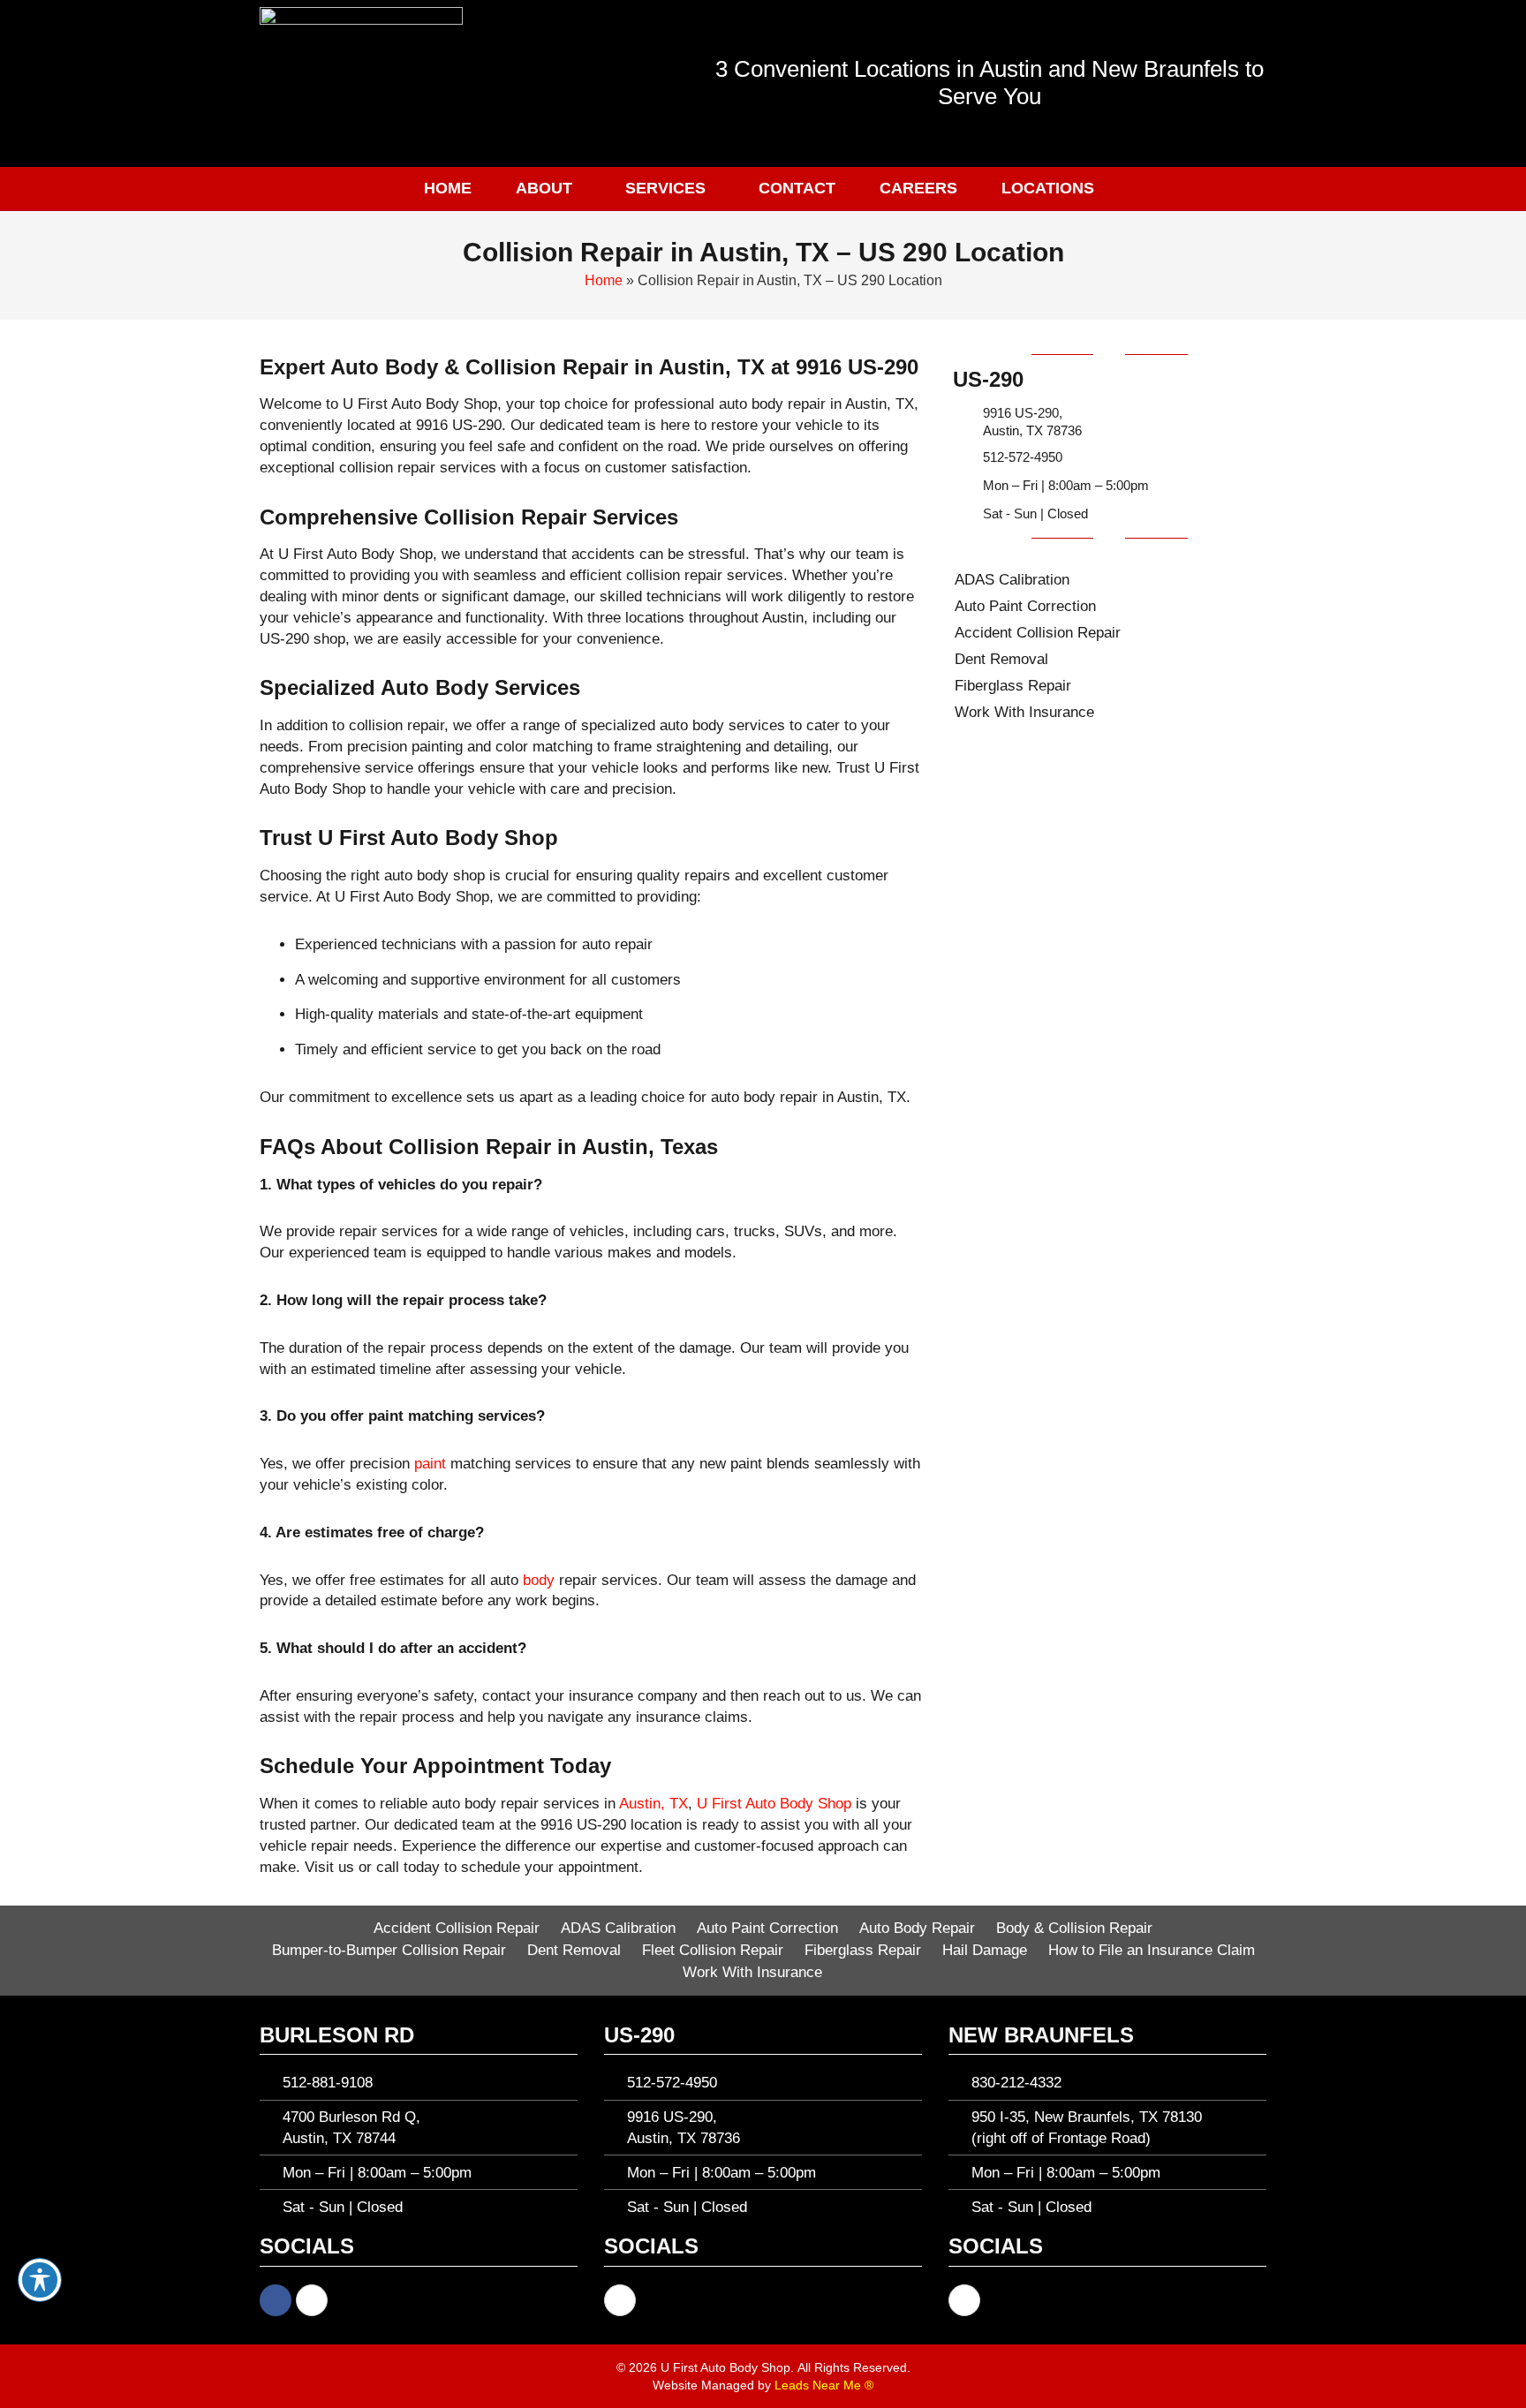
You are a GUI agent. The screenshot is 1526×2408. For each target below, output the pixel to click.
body (539, 1580)
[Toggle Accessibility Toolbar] (40, 2280)
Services (665, 188)
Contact (797, 188)
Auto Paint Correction (1025, 606)
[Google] (312, 2300)
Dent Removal (1001, 659)
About (544, 188)
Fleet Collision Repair (713, 1950)
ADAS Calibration (1012, 580)
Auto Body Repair (917, 1928)
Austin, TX (653, 1804)
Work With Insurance (1024, 712)
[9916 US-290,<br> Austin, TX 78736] (963, 422)
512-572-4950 (1023, 457)
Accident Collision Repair (1038, 633)
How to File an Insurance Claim (1152, 1950)
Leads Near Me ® (824, 2385)
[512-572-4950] (963, 457)
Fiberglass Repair (1013, 686)
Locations (1048, 188)
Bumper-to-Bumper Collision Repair (389, 1950)
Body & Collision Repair (1074, 1928)
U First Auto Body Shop (774, 1804)
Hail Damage (985, 1950)
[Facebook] (276, 2300)
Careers (918, 188)
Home (448, 188)
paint (430, 1464)
